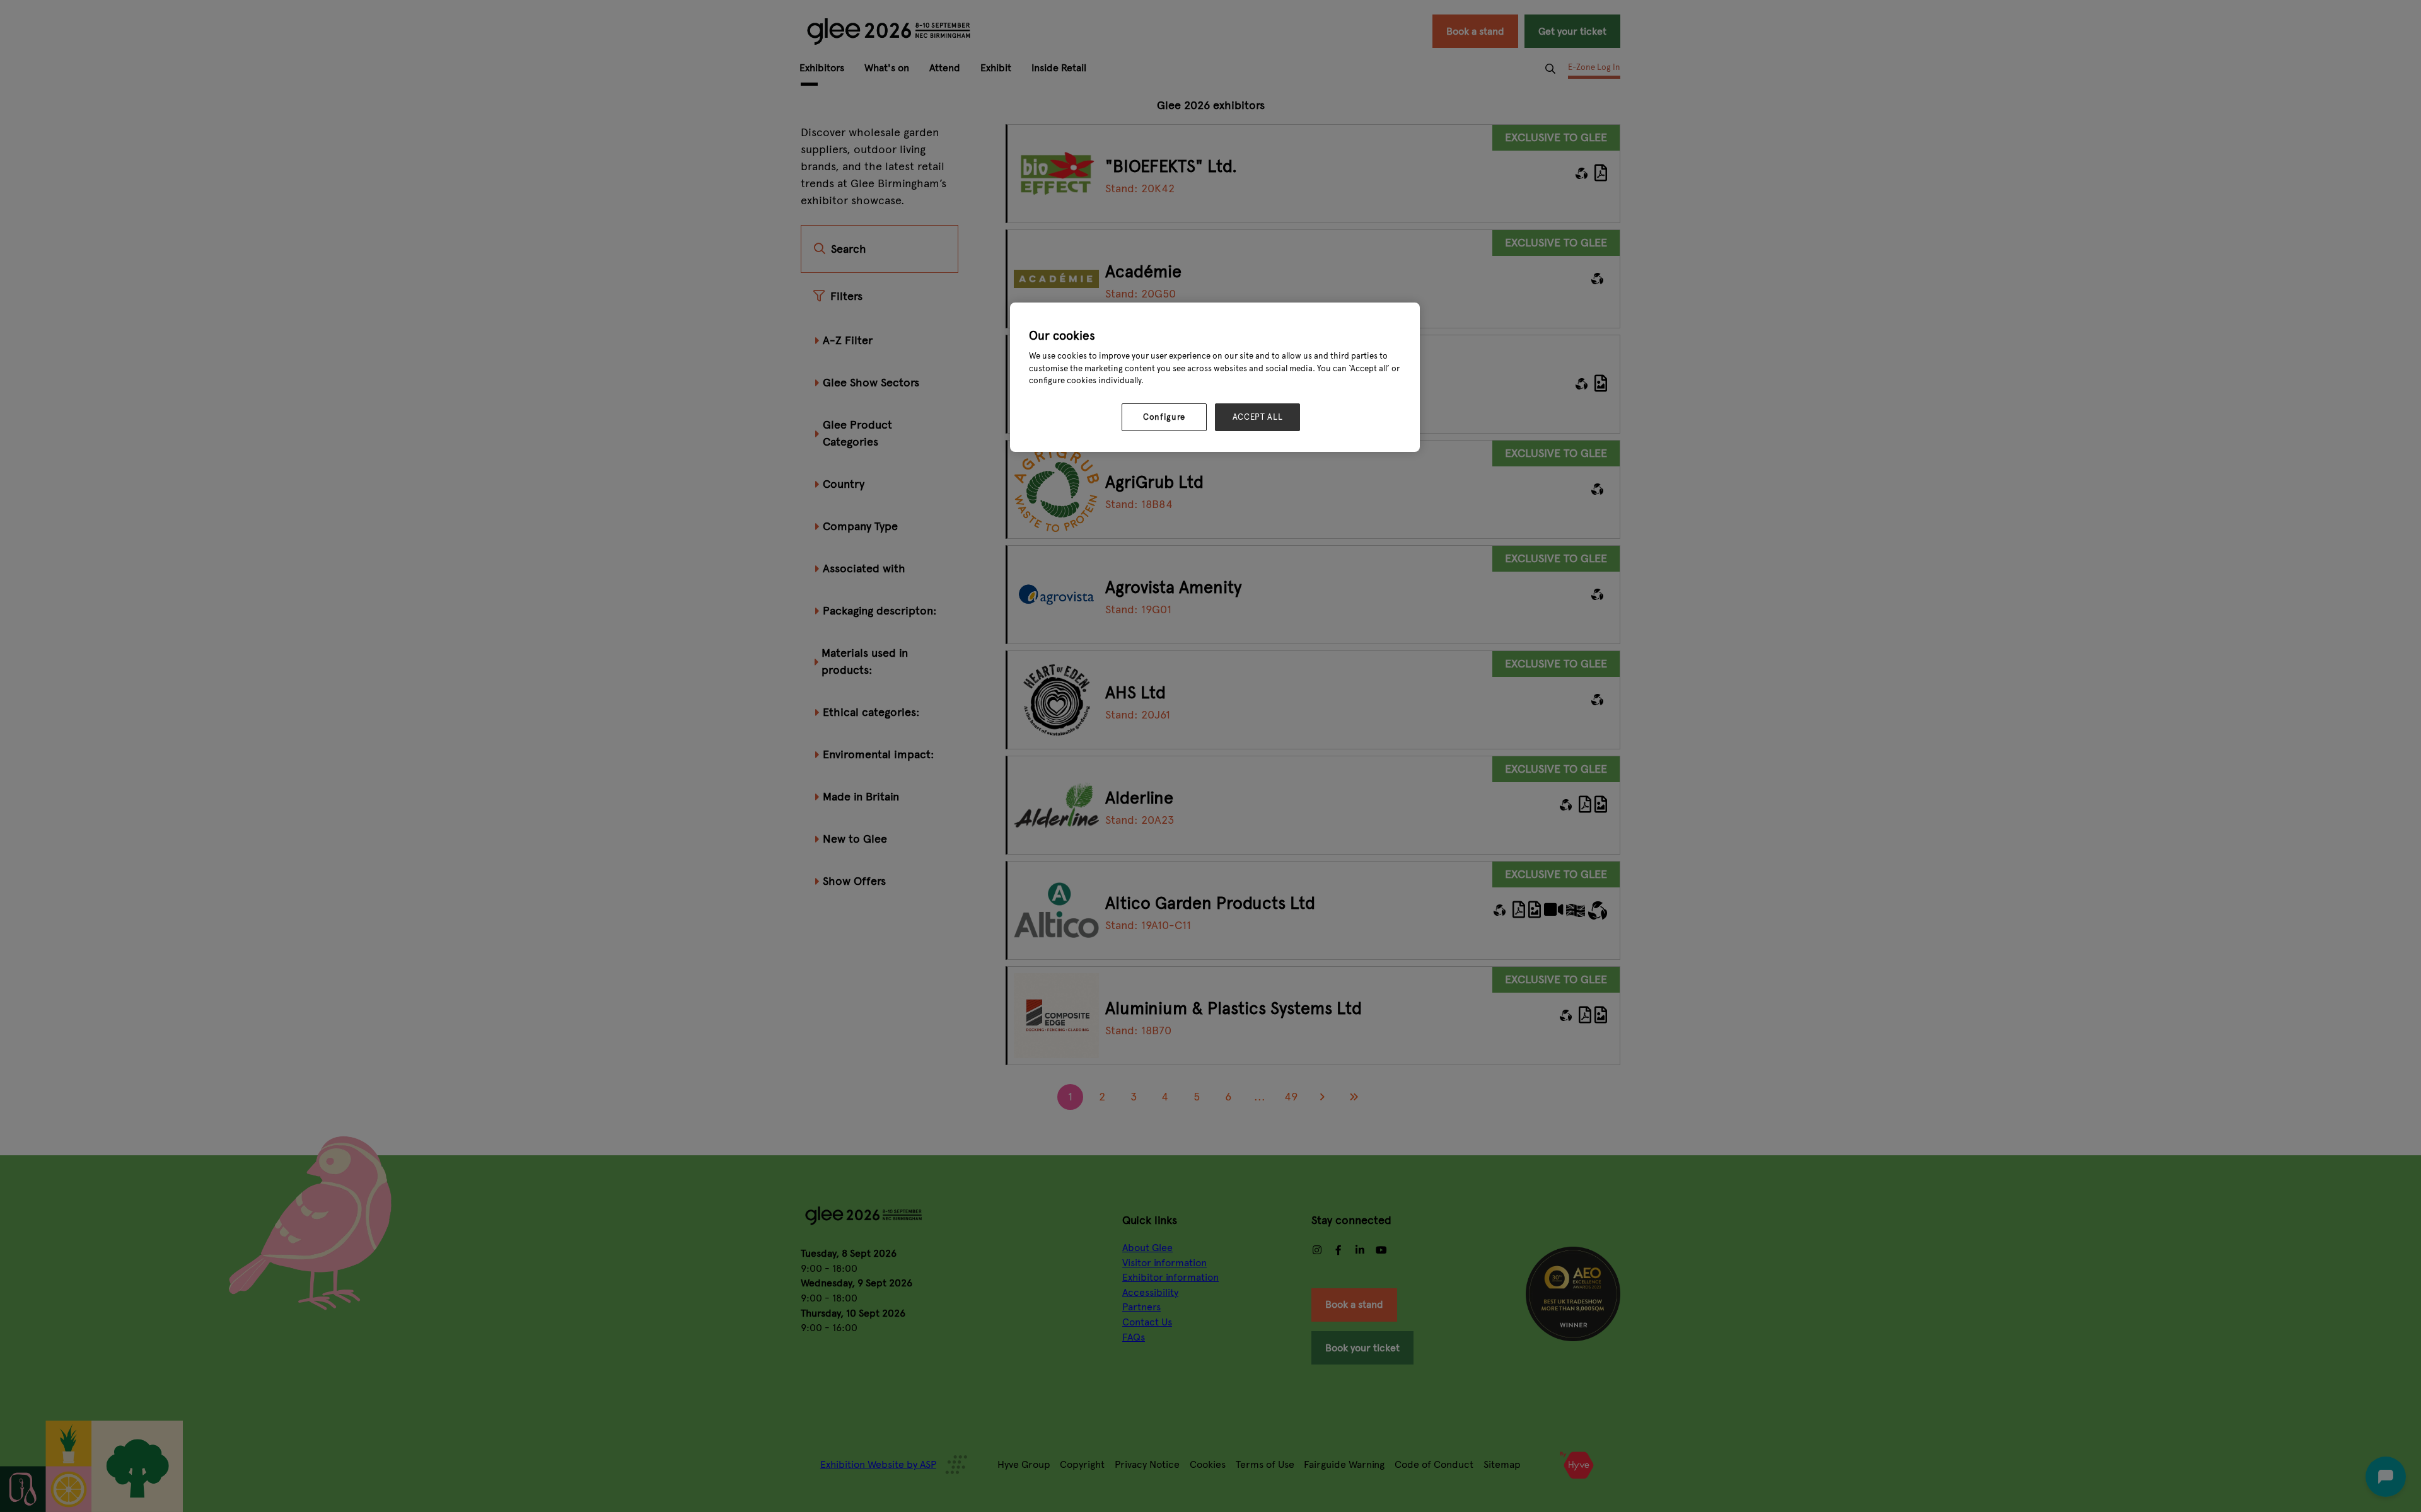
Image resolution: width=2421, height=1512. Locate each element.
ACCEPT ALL (1258, 417)
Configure (1164, 417)
